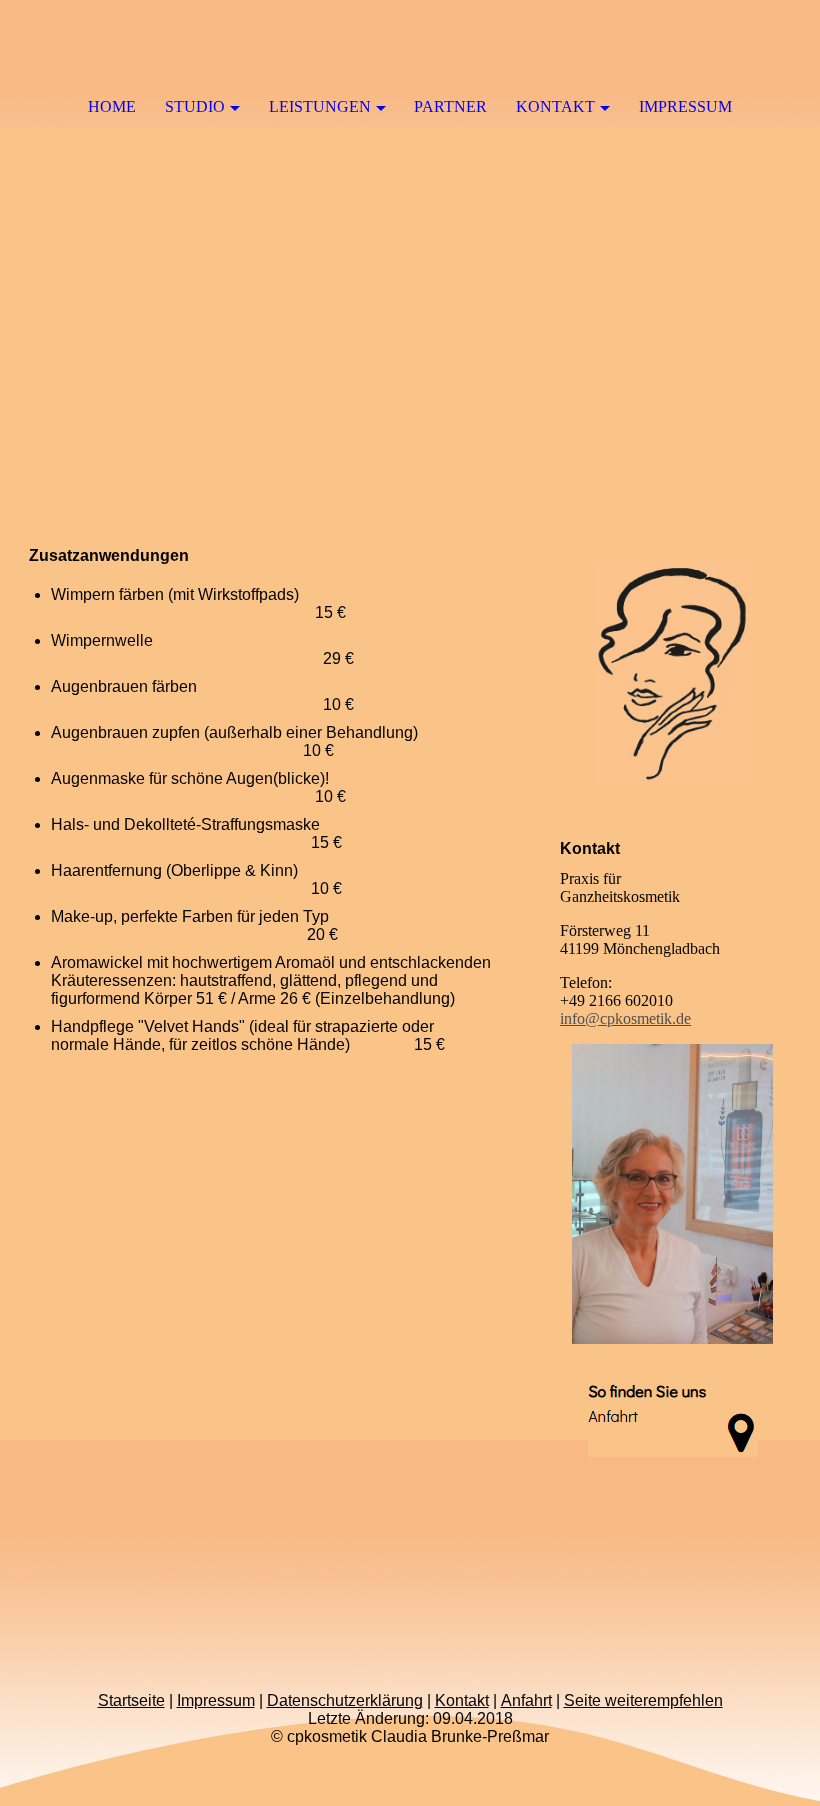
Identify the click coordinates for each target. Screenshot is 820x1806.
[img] (410, 277)
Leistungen (320, 106)
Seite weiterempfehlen (643, 1700)
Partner (450, 106)
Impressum (685, 106)
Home (112, 106)
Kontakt (555, 106)
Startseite (131, 1700)
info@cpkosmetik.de (625, 1018)
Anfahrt (526, 1700)
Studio (195, 106)
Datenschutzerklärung (345, 1700)
